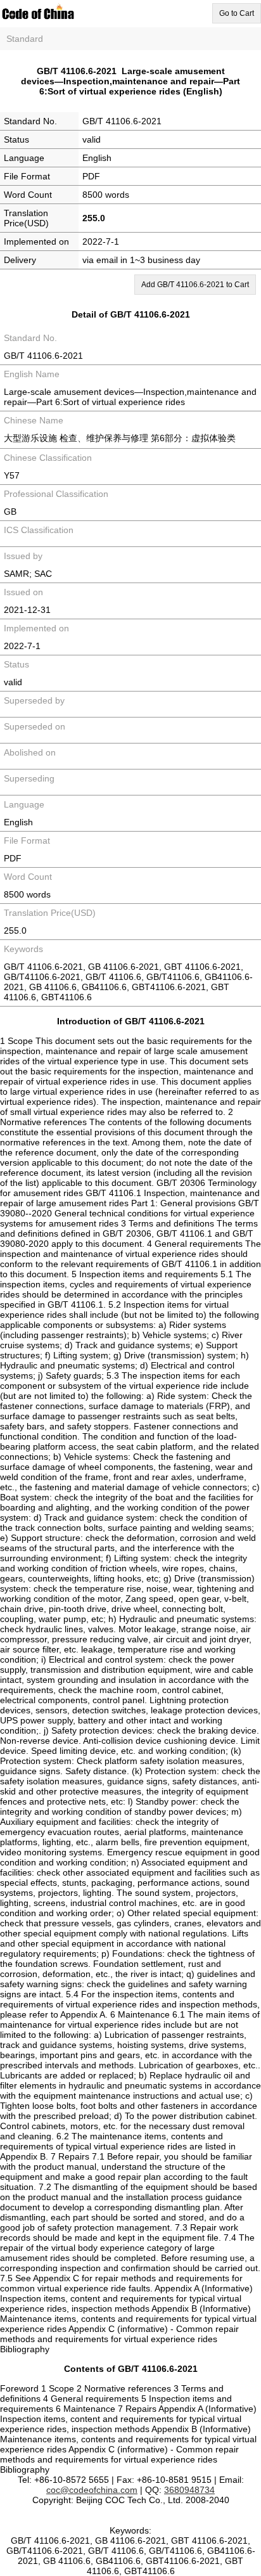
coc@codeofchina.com (92, 2490)
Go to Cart (237, 13)
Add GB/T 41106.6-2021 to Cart (195, 285)
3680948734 (189, 2490)
